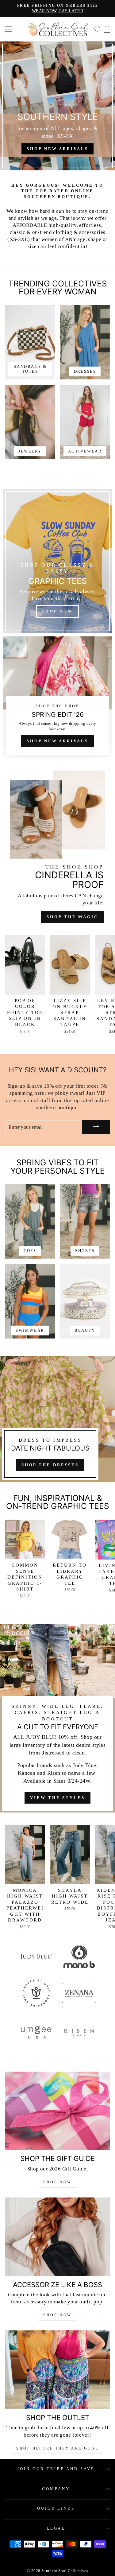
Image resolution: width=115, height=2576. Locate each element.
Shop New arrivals (57, 149)
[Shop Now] (57, 561)
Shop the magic (72, 917)
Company (56, 2489)
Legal (56, 2528)
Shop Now (57, 2182)
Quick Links (56, 2508)
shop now (57, 2315)
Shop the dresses (50, 1465)
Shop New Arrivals (57, 741)
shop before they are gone (57, 2448)
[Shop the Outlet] (57, 2370)
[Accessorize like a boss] (57, 2237)
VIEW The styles (57, 1798)
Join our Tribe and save (56, 2469)
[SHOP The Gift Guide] (57, 2111)
